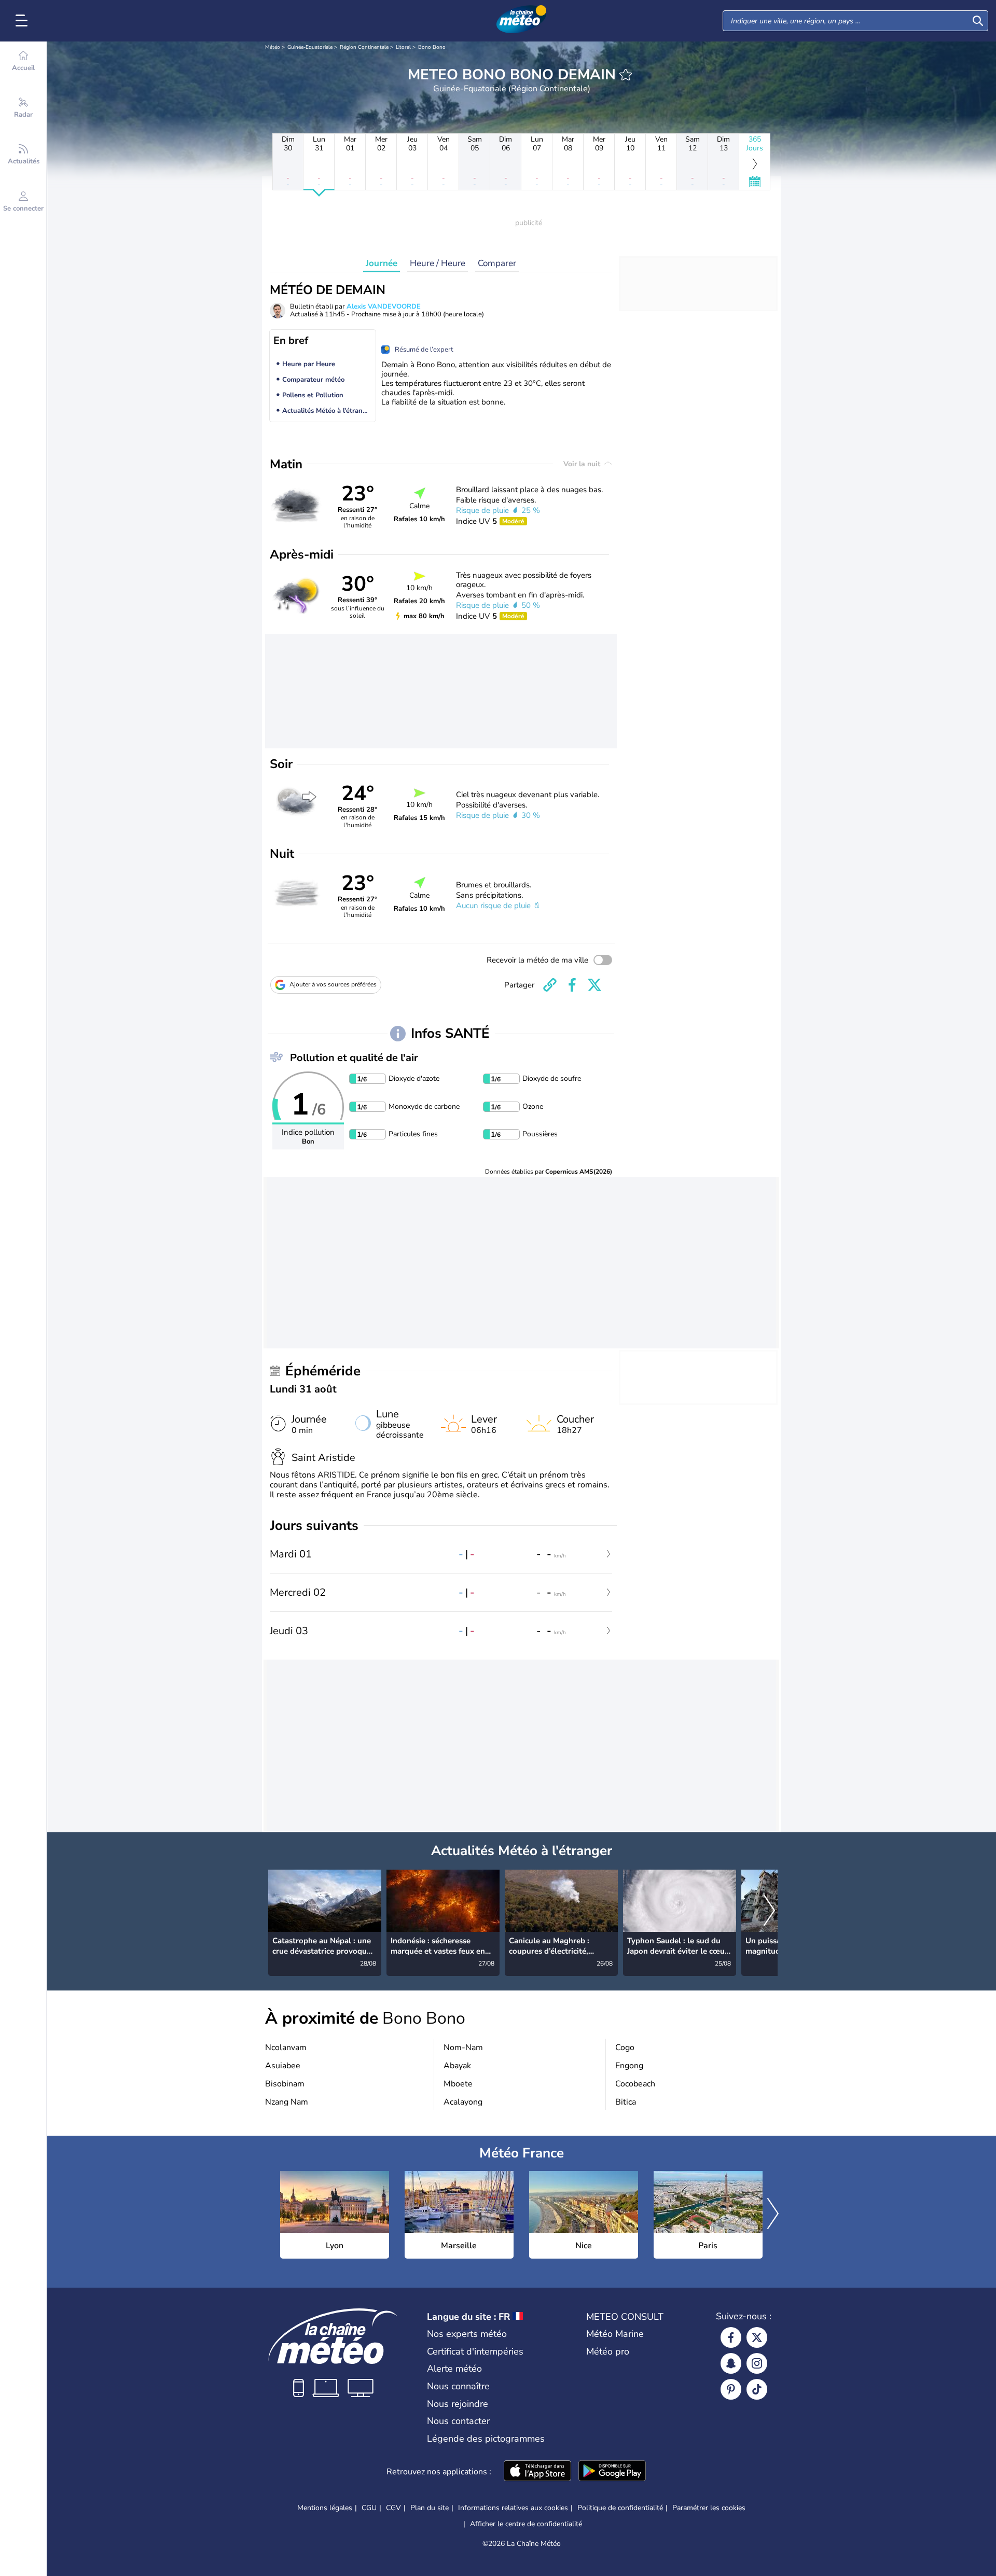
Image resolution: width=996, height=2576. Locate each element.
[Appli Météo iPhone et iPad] (537, 2472)
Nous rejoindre (458, 2404)
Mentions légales (325, 2508)
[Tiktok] (757, 2389)
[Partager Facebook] (572, 985)
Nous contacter (458, 2421)
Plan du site (430, 2508)
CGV (393, 2508)
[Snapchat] (731, 2363)
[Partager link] (550, 985)
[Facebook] (731, 2337)
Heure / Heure (438, 263)
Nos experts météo (467, 2334)
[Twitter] (757, 2337)
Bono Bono (432, 47)
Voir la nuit (583, 464)
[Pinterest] (731, 2389)
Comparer (497, 263)
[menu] (23, 21)
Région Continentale (364, 47)
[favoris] (626, 75)
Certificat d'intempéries (475, 2351)
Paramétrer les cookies (709, 2508)
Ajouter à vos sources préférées (333, 984)
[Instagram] (757, 2363)
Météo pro (608, 2351)
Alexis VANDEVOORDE (384, 307)
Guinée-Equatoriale (310, 47)
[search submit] (978, 21)
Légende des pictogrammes (486, 2439)
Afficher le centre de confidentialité (526, 2524)
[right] (769, 1911)
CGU (369, 2508)
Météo (273, 47)
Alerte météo (454, 2369)
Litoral (403, 47)
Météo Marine (615, 2334)
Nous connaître (458, 2386)
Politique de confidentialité (620, 2508)
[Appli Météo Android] (612, 2472)
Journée (382, 263)
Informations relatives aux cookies (513, 2508)
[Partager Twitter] (594, 985)
